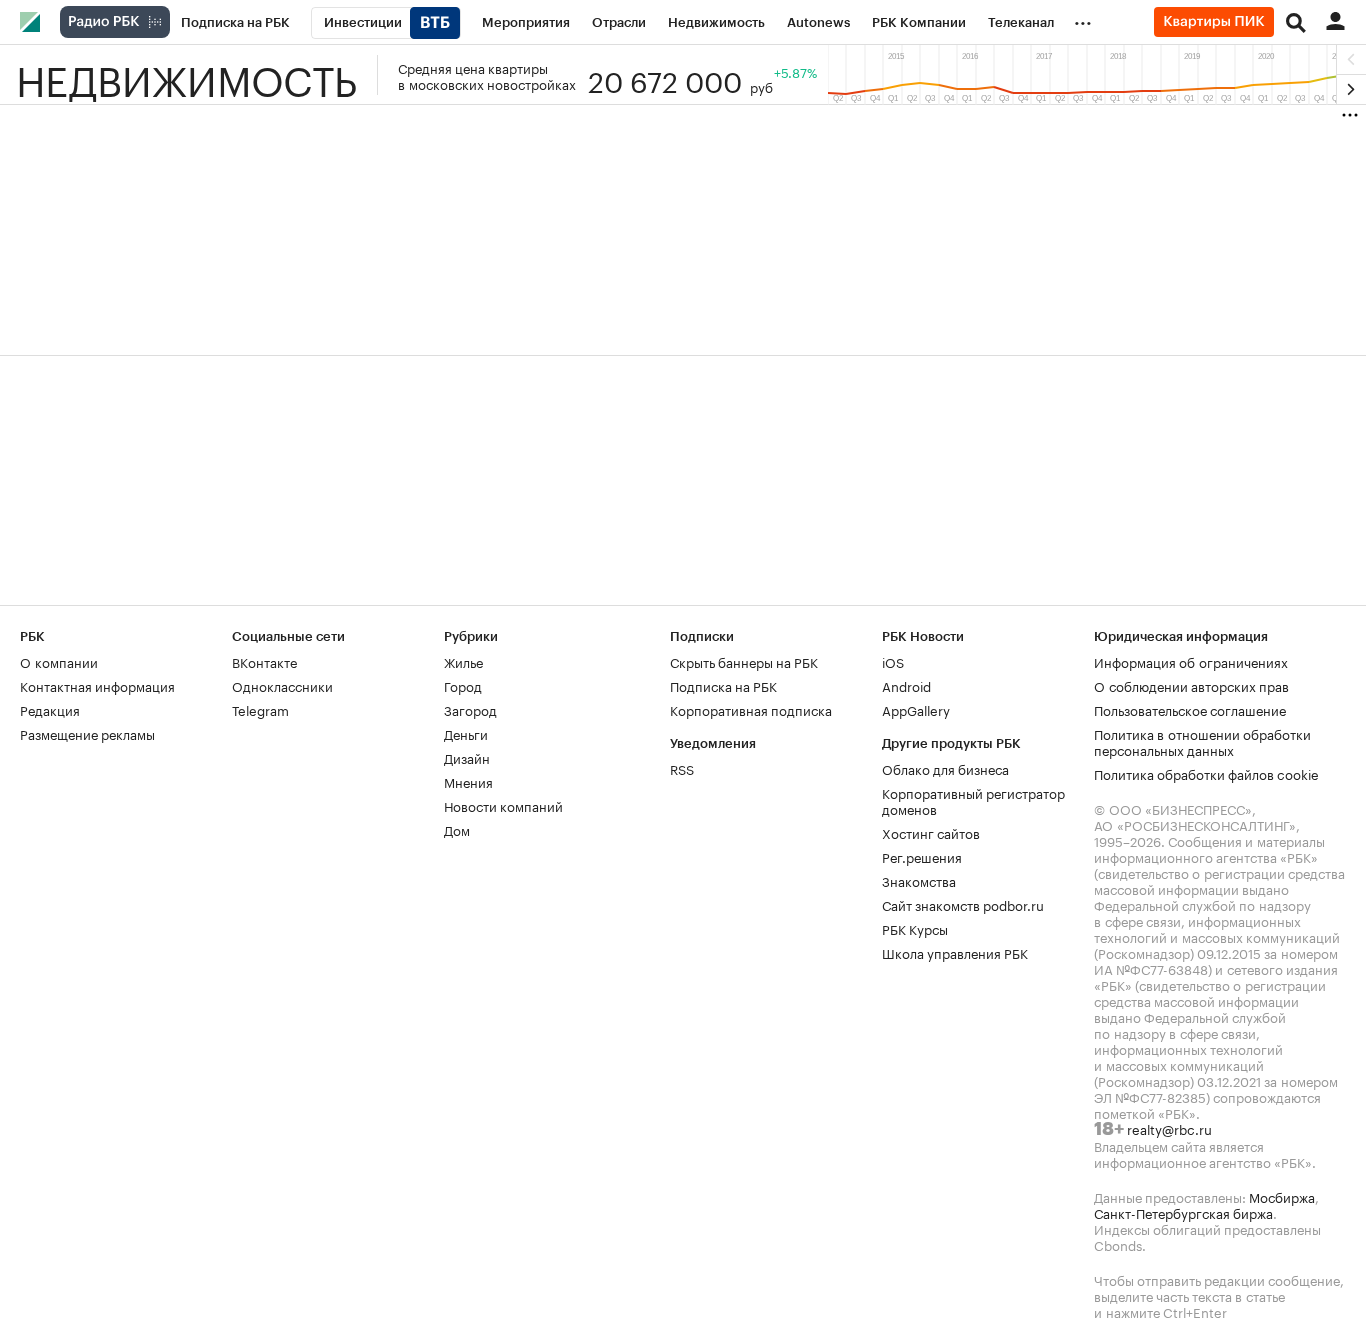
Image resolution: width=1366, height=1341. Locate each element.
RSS (682, 768)
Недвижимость (186, 75)
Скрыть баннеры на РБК (744, 661)
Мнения (468, 781)
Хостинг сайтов (931, 832)
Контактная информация (97, 685)
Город (463, 685)
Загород (470, 709)
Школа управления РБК (955, 952)
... (1083, 19)
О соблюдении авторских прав (1191, 685)
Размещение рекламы (87, 733)
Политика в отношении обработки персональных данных (1202, 741)
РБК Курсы (915, 928)
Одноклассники (282, 685)
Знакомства (919, 880)
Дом (457, 829)
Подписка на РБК (723, 685)
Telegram (260, 709)
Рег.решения (922, 856)
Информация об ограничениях (1191, 661)
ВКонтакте (264, 661)
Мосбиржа (1282, 1196)
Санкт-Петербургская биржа (1183, 1212)
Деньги (466, 733)
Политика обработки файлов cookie (1206, 773)
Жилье (463, 661)
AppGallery (916, 709)
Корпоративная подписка (751, 709)
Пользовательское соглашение (1190, 709)
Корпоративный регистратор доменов (973, 800)
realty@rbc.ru (1169, 1128)
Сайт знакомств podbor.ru (963, 904)
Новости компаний (503, 805)
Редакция (50, 709)
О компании (59, 661)
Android (906, 685)
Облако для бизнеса (945, 768)
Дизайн (467, 757)
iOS (893, 661)
